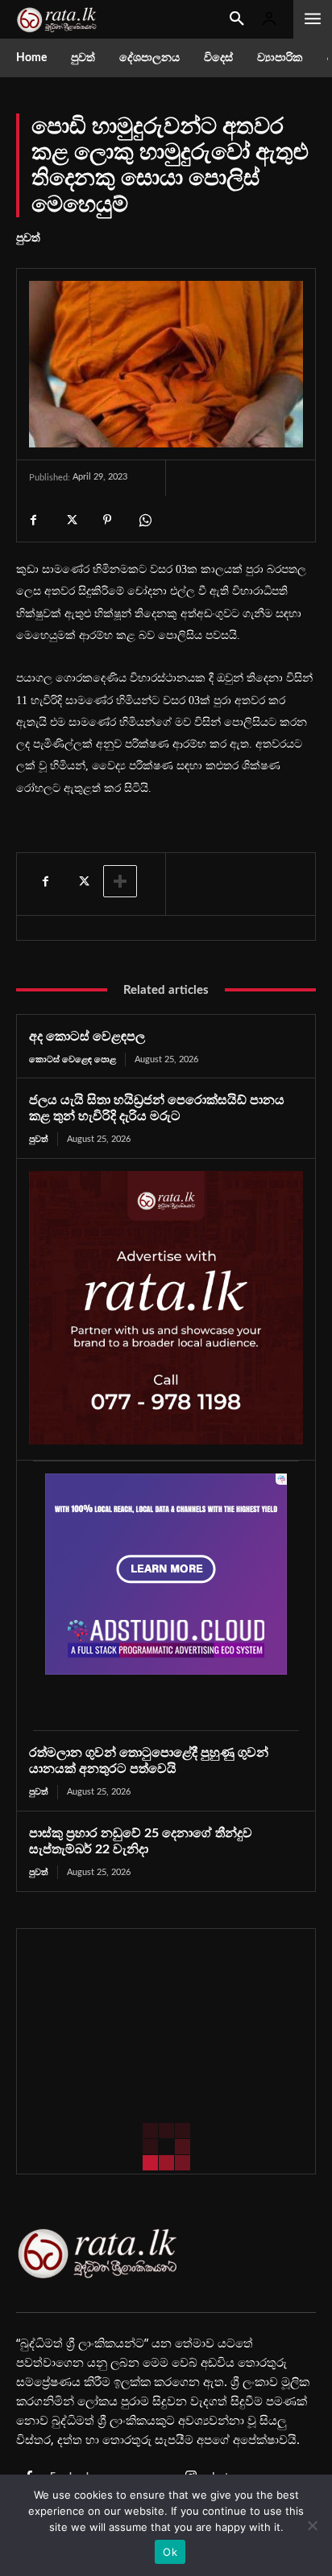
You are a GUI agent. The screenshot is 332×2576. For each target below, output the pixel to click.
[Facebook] (33, 520)
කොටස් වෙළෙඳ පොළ (73, 1059)
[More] (120, 881)
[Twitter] (70, 520)
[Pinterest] (107, 520)
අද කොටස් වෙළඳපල (87, 1037)
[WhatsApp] (144, 520)
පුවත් (28, 238)
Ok (170, 2552)
